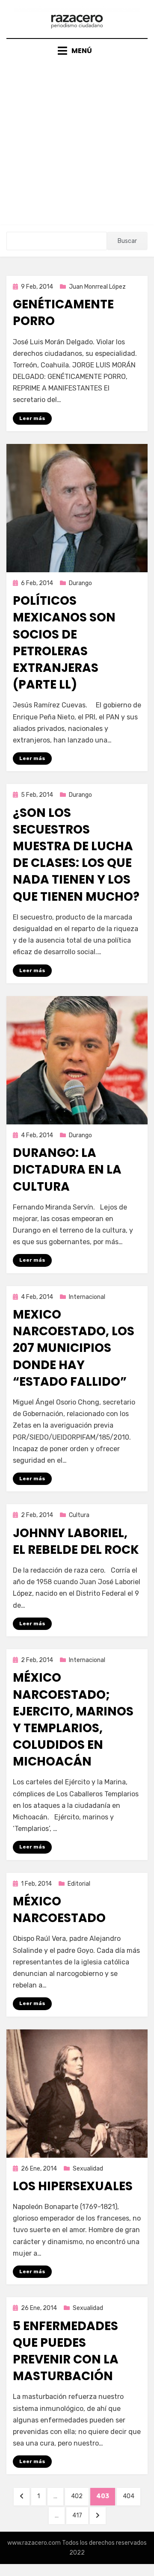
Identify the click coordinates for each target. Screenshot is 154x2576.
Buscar (127, 241)
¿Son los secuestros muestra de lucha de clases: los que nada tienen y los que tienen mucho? (76, 855)
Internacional (87, 1297)
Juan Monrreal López (97, 287)
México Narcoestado (59, 1910)
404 (131, 2496)
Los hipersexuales (73, 2186)
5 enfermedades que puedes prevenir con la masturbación (66, 2351)
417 (80, 2515)
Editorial (79, 1884)
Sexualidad (88, 2169)
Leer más (32, 418)
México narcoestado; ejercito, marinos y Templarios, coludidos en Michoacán (73, 1720)
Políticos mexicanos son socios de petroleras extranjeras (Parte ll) (64, 643)
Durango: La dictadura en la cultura (67, 1170)
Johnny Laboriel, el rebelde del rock (76, 1541)
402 (80, 2496)
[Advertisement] (77, 138)
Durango (80, 583)
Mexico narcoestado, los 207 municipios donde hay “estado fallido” (74, 1348)
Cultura (79, 1515)
